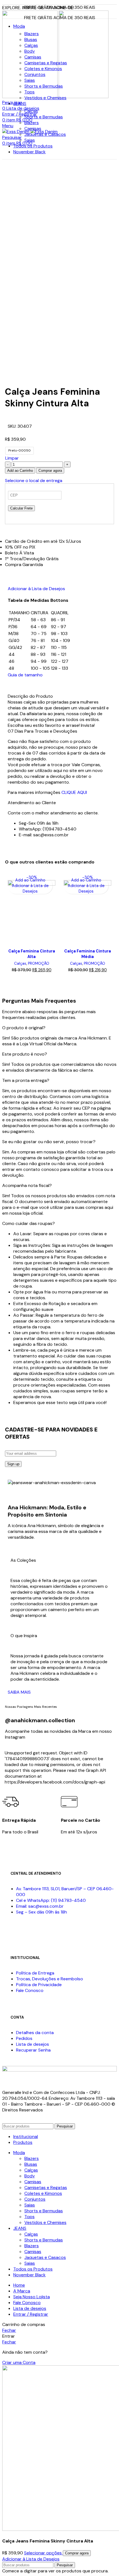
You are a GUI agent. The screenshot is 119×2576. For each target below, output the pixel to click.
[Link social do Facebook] (12, 687)
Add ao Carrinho (20, 471)
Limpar (12, 458)
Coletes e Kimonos (43, 69)
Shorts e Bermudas (44, 86)
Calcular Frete (21, 508)
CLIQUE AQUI (74, 792)
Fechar (9, 2330)
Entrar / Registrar (31, 2314)
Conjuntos (35, 74)
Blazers (32, 34)
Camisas (33, 57)
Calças (31, 45)
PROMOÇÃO (39, 963)
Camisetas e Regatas (46, 63)
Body (30, 51)
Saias (30, 80)
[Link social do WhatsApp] (19, 687)
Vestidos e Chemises (45, 98)
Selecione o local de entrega (34, 481)
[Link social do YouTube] (38, 1932)
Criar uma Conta (19, 2362)
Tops (29, 92)
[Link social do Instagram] (25, 1932)
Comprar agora (50, 471)
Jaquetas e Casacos (45, 134)
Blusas (31, 40)
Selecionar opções (43, 2553)
